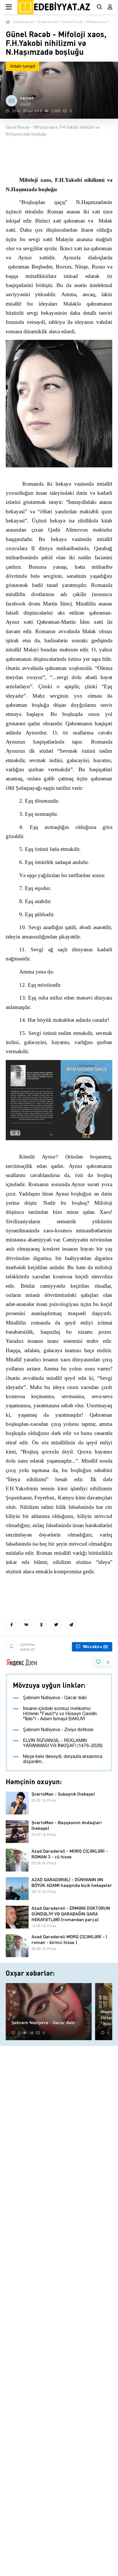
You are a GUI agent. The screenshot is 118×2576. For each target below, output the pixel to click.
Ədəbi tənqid (48, 22)
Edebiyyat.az (24, 22)
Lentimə (27, 1647)
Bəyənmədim (108, 1663)
